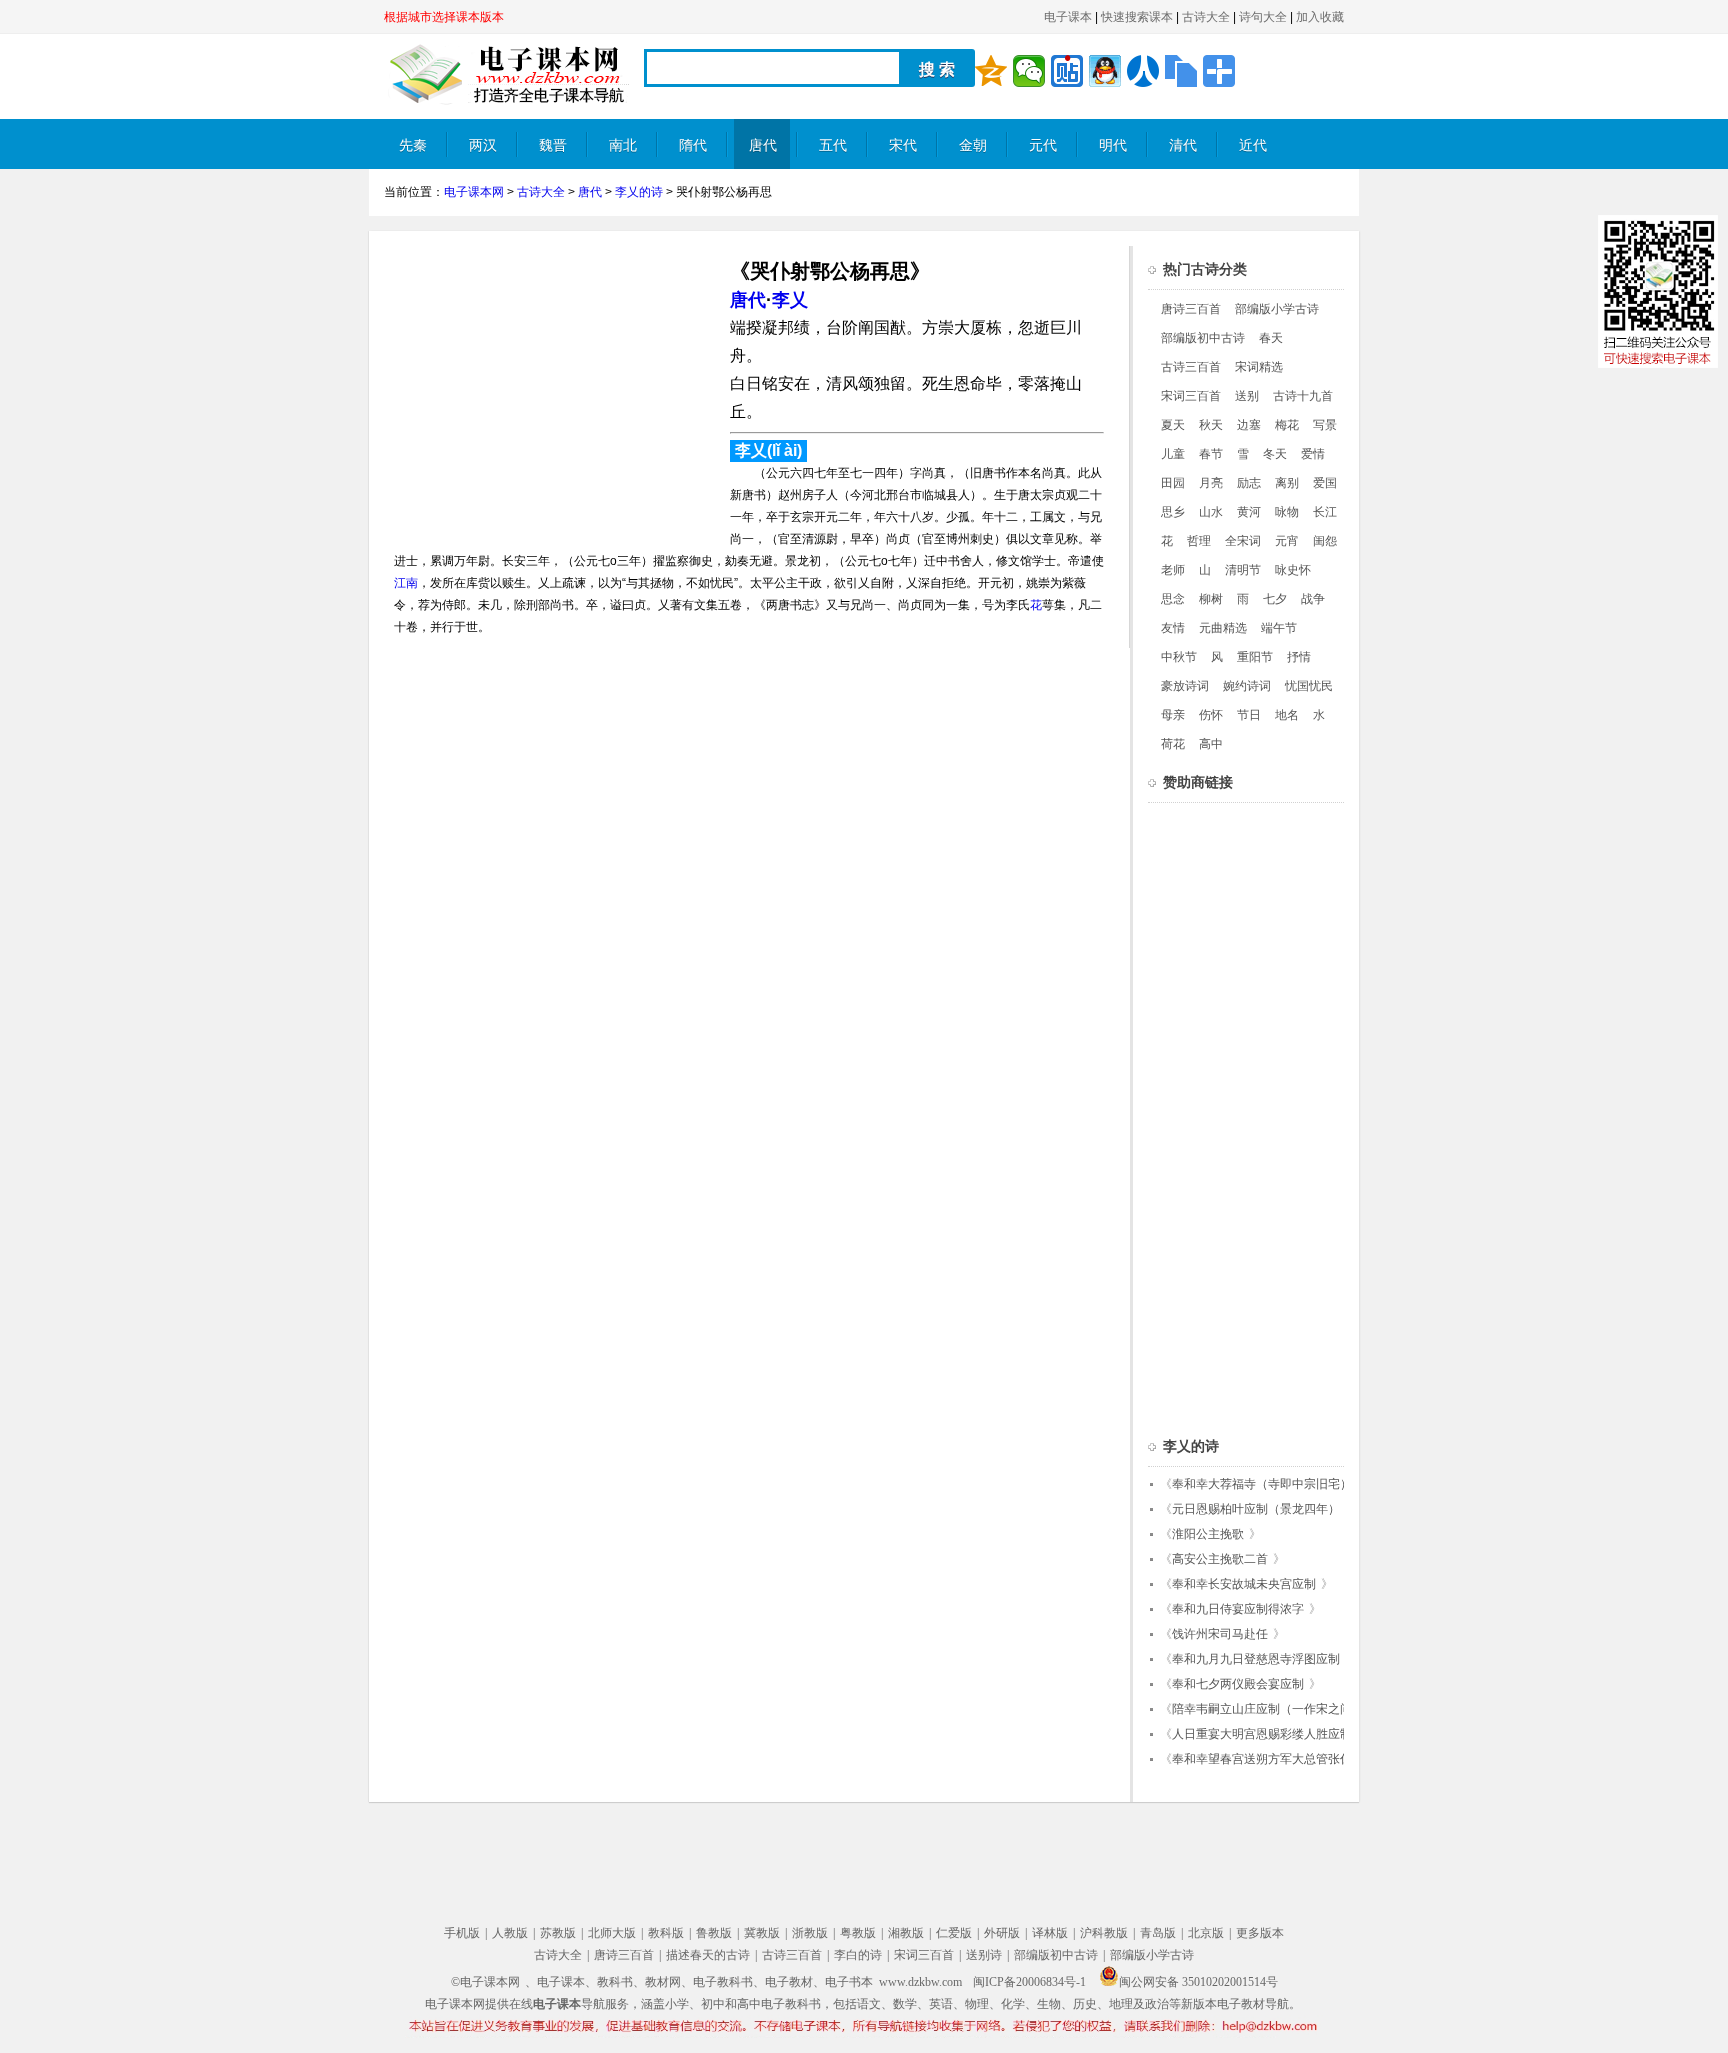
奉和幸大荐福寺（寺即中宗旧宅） (1262, 1484)
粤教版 (858, 1933)
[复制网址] (1181, 71)
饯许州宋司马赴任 (1220, 1634)
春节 (1211, 454)
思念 (1173, 599)
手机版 (462, 1933)
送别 (1247, 396)
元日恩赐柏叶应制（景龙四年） (1256, 1509)
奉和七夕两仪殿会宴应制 (1238, 1684)
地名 (1287, 715)
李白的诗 (858, 1955)
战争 (1313, 599)
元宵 (1287, 541)
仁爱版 (954, 1933)
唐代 (763, 145)
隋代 (693, 145)
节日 (1249, 715)
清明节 (1243, 570)
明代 (1113, 145)
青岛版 (1158, 1933)
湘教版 (906, 1933)
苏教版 (558, 1933)
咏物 (1287, 512)
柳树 (1211, 599)
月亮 (1211, 483)
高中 (1211, 744)
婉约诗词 (1247, 686)
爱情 (1313, 454)
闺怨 (1325, 541)
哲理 (1199, 541)
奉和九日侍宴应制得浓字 (1238, 1609)
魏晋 (553, 145)
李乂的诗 (639, 192)
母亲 (1173, 715)
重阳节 (1255, 657)
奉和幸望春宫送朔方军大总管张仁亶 (1268, 1759)
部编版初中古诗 (1203, 338)
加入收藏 (1320, 17)
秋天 (1211, 425)
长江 (1325, 512)
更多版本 (1260, 1933)
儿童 (1173, 454)
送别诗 (984, 1955)
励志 (1249, 483)
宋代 (903, 145)
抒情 (1299, 657)
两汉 (483, 145)
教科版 (666, 1933)
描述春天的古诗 (708, 1955)
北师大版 (612, 1933)
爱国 (1325, 483)
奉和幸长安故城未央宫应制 (1244, 1584)
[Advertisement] (552, 386)
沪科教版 (1104, 1933)
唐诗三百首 (1191, 309)
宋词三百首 (1191, 396)
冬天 (1275, 454)
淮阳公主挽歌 (1208, 1534)
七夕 (1275, 599)
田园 (1173, 483)
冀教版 (762, 1933)
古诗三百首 (1191, 367)
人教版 (510, 1933)
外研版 (1002, 1933)
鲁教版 (714, 1933)
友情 (1173, 628)
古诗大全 (1206, 17)
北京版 (1206, 1933)
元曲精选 (1223, 628)
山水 (1211, 512)
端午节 (1279, 628)
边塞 (1249, 425)
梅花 (1287, 425)
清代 (1183, 145)
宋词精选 (1259, 367)
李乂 (790, 300)
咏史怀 (1293, 570)
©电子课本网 (485, 1982)
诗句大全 (1263, 17)
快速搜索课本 (1137, 17)
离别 (1287, 483)
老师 (1173, 570)
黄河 (1249, 512)
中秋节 (1179, 657)
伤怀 (1211, 715)
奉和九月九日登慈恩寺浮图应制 (1256, 1659)
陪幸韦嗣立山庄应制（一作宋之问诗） (1274, 1709)
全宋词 (1243, 541)
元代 (1043, 145)
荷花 (1173, 744)
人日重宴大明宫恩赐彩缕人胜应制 (1262, 1734)
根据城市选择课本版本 (444, 17)
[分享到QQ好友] (1105, 71)
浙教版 (810, 1933)
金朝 (973, 145)
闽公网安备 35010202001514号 (1198, 1982)
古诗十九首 (1303, 396)
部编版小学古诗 (1277, 309)
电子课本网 (474, 192)
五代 (833, 145)
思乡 (1173, 512)
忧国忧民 (1309, 686)
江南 (406, 583)
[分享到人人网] (1143, 71)
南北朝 (623, 153)
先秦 (413, 145)
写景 (1325, 425)
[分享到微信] (1029, 71)
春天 (1271, 338)
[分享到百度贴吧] (1067, 71)
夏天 (1173, 425)
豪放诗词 (1185, 686)
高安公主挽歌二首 (1220, 1559)
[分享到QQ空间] (991, 71)
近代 (1253, 145)
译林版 (1050, 1933)
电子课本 (1068, 17)
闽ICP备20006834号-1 (1029, 1982)
